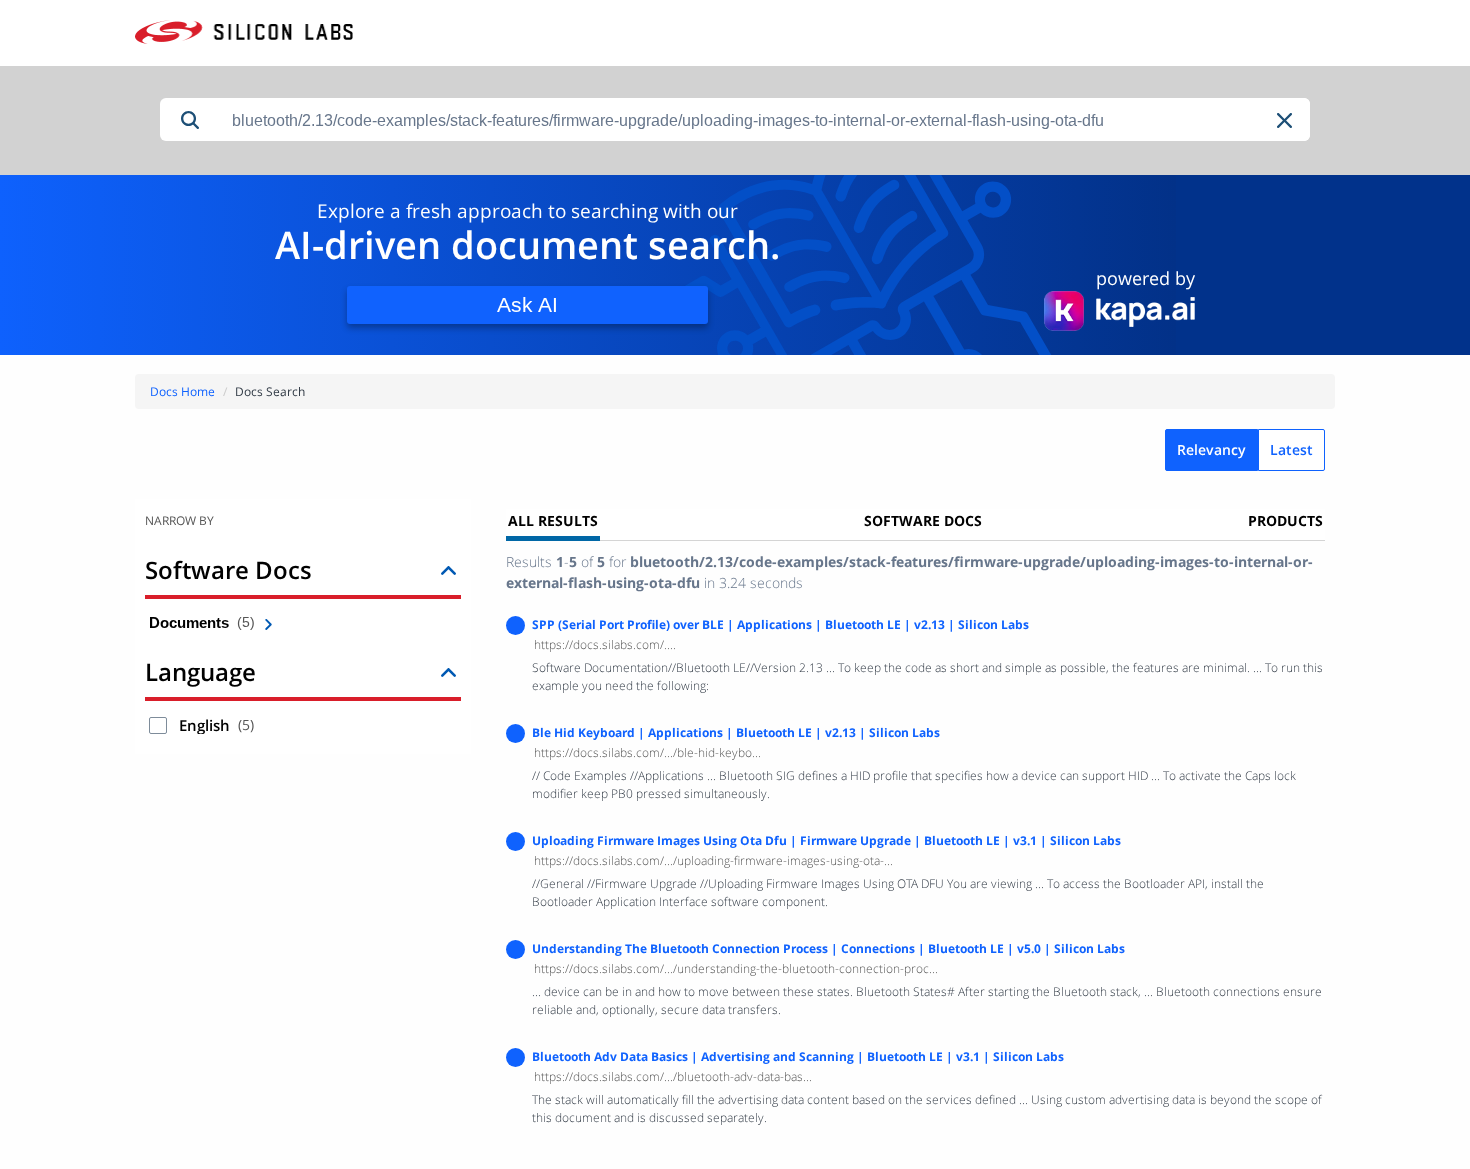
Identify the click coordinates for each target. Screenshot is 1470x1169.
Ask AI (527, 304)
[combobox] (765, 120)
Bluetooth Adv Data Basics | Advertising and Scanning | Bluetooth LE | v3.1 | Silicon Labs (798, 1056)
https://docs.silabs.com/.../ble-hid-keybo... (647, 752)
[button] (1286, 120)
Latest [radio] (1291, 449)
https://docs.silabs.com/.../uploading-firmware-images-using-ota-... (713, 860)
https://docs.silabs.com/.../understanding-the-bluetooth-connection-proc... (736, 968)
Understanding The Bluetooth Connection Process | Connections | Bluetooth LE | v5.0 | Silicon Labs (828, 948)
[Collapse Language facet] (448, 671)
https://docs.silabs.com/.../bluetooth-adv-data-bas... (673, 1076)
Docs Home (182, 391)
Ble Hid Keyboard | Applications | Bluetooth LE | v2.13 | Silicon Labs (736, 732)
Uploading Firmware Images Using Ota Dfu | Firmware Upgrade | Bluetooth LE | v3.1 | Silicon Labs (826, 840)
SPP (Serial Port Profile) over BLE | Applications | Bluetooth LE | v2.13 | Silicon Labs (780, 624)
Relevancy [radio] (1211, 449)
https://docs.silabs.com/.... (605, 644)
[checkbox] (158, 725)
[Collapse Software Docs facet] (448, 569)
